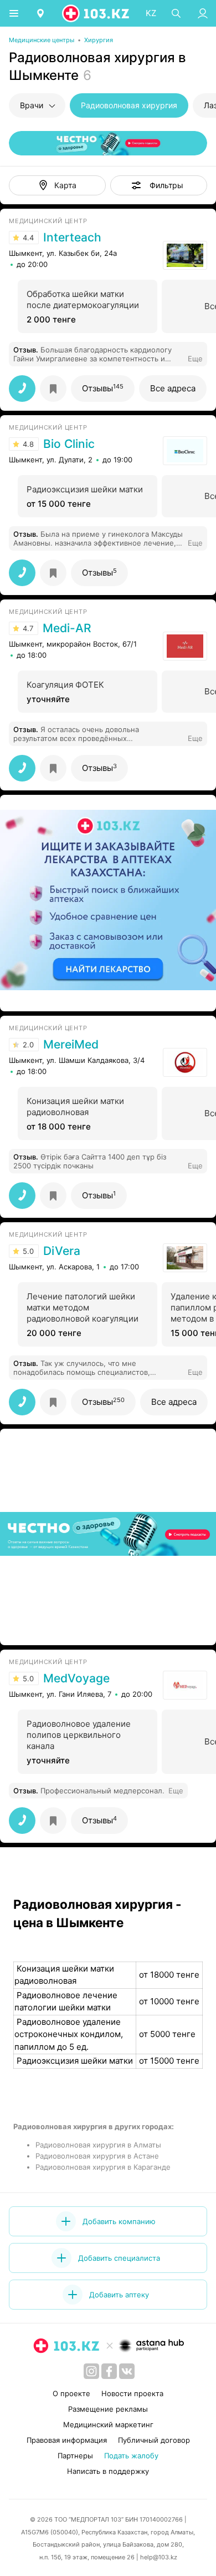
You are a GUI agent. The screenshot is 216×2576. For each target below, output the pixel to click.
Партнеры (75, 2456)
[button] (159, 185)
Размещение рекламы (108, 2409)
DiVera (62, 1251)
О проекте (71, 2393)
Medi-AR (67, 628)
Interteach (72, 238)
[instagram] (91, 2371)
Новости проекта (132, 2393)
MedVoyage (76, 1678)
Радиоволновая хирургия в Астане (97, 2156)
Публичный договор (154, 2440)
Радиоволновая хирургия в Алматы (98, 2145)
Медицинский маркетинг (108, 2424)
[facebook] (109, 2371)
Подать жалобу (131, 2456)
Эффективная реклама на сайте (68, 997)
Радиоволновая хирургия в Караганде (103, 2167)
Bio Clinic (69, 444)
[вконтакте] (127, 2371)
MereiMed (71, 1045)
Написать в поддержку (108, 2471)
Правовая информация (67, 2440)
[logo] (96, 13)
